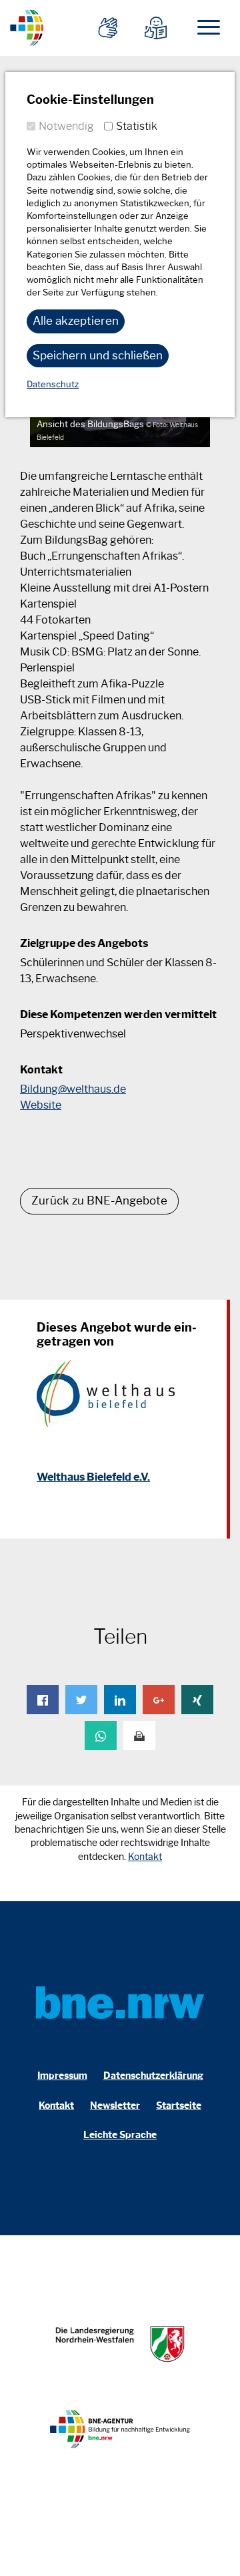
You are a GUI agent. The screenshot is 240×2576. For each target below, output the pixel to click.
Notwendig (66, 126)
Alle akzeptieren (76, 321)
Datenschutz (53, 384)
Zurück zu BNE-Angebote (99, 1200)
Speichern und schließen (98, 355)
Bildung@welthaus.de (73, 1089)
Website (41, 1105)
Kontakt (145, 1857)
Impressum (62, 2076)
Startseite (179, 2106)
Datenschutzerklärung (153, 2076)
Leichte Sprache (120, 2135)
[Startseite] (27, 26)
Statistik (137, 126)
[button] (43, 1700)
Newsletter (115, 2106)
